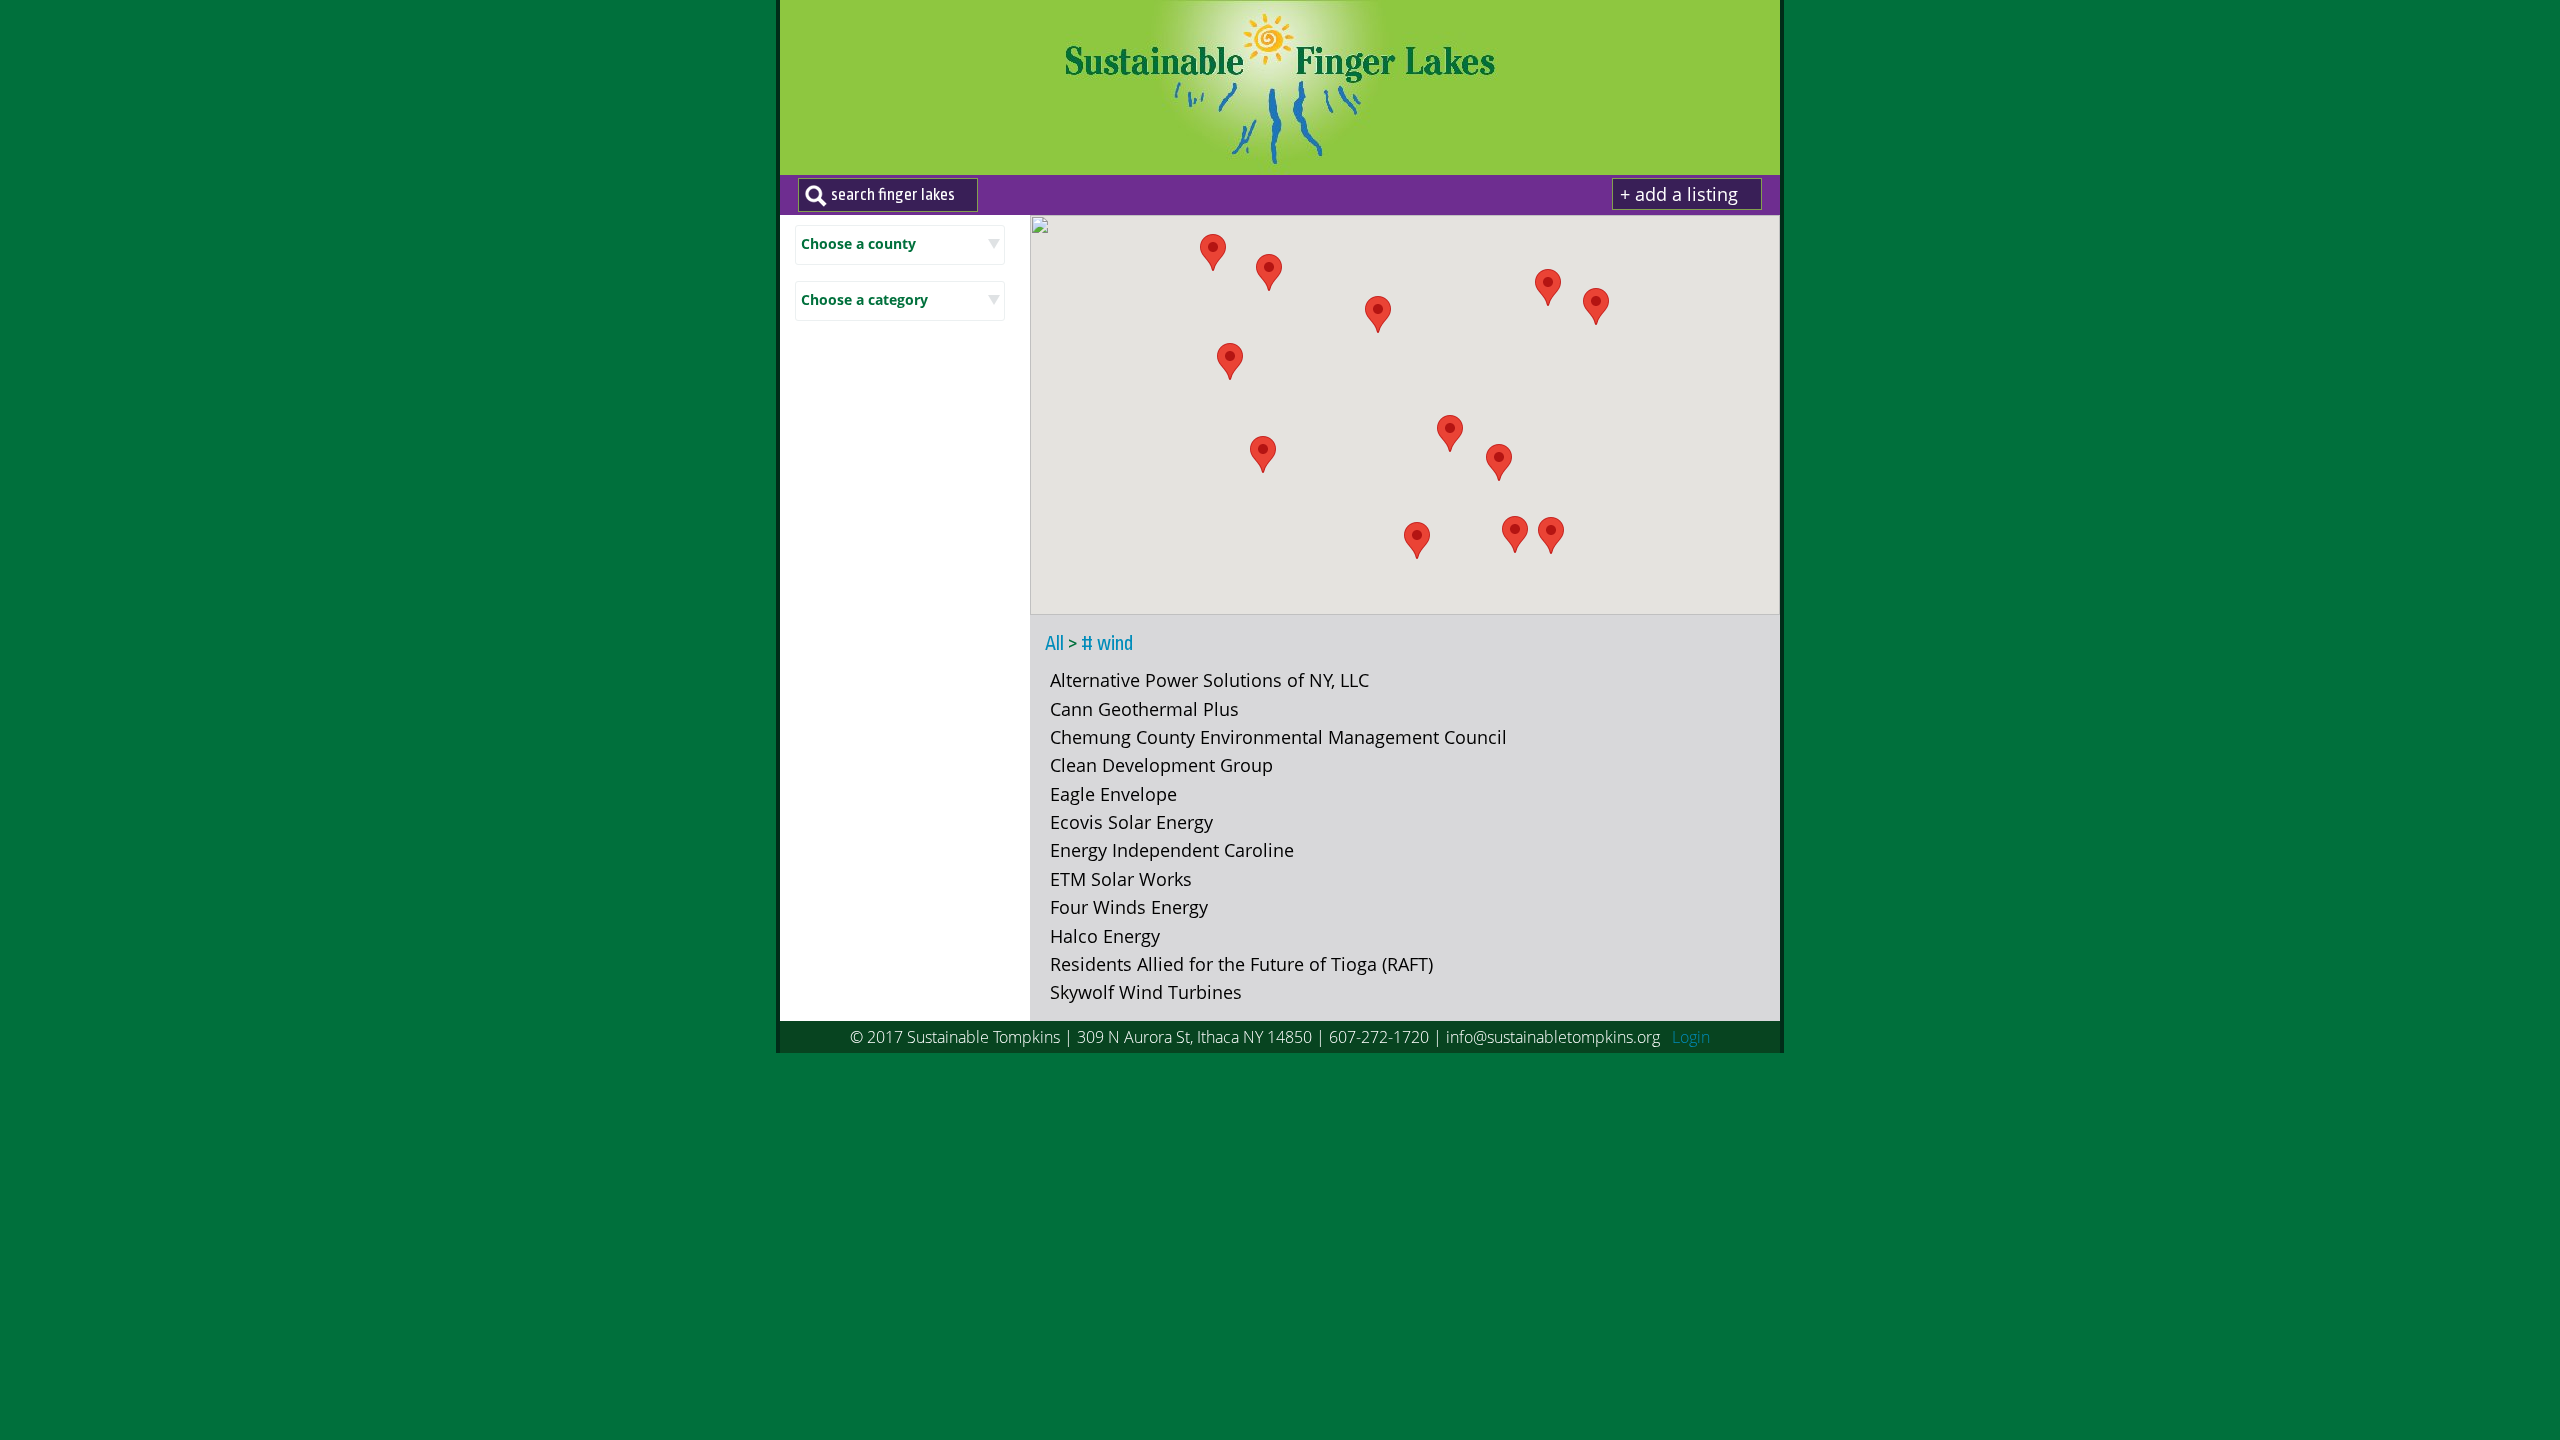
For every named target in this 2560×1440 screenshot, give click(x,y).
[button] (1548, 287)
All (1054, 644)
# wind (1107, 644)
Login (1691, 1037)
